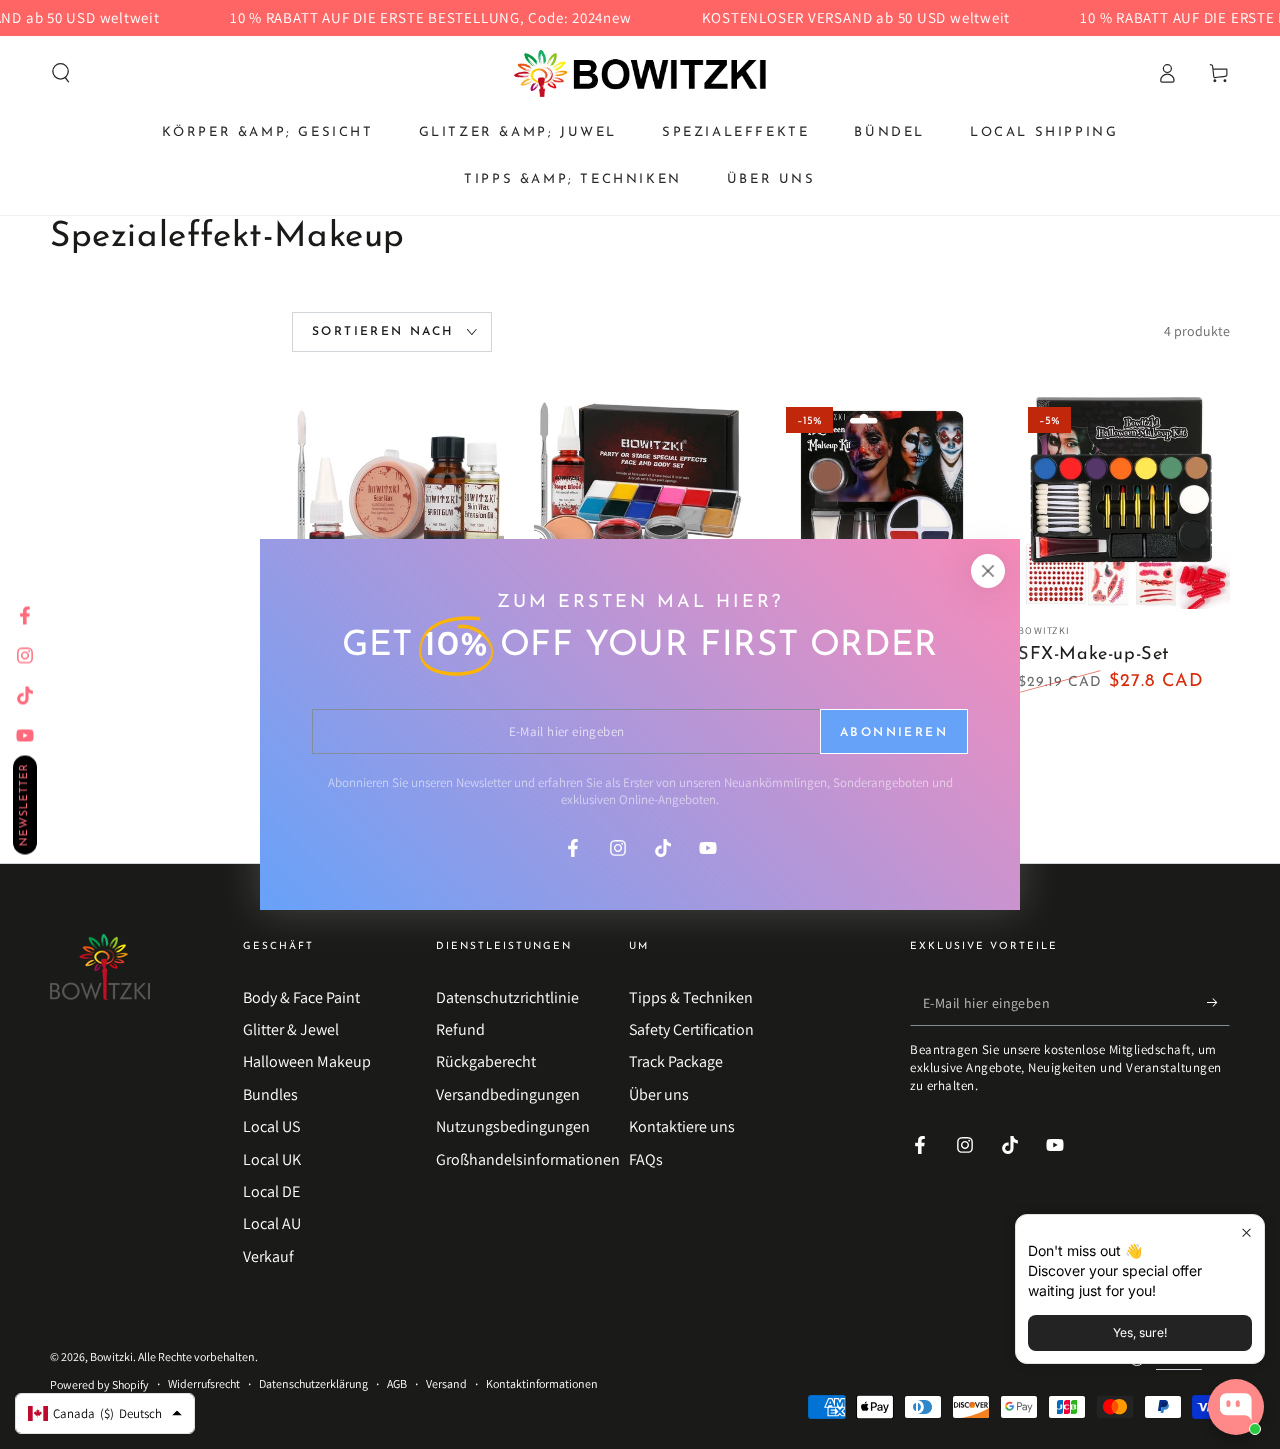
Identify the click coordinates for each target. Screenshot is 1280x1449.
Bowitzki (111, 1356)
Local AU (272, 1223)
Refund (460, 1029)
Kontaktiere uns (682, 1126)
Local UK (272, 1159)
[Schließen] (988, 571)
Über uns (659, 1094)
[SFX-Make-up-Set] (398, 503)
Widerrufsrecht (204, 1383)
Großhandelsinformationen (528, 1159)
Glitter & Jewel (291, 1029)
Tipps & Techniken (691, 997)
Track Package (676, 1061)
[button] (61, 73)
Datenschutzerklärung (313, 1383)
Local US (271, 1126)
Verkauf (268, 1256)
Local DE (271, 1191)
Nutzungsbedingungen (513, 1126)
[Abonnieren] (1218, 1003)
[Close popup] (1246, 1232)
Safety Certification (691, 1029)
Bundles (270, 1094)
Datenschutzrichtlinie (507, 997)
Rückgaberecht (486, 1061)
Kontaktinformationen (542, 1383)
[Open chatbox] (1236, 1407)
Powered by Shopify (99, 1384)
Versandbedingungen (508, 1094)
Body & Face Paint (301, 997)
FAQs (646, 1159)
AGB (397, 1383)
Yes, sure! (1140, 1332)
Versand (446, 1383)
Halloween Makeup (307, 1061)
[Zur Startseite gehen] (639, 73)
